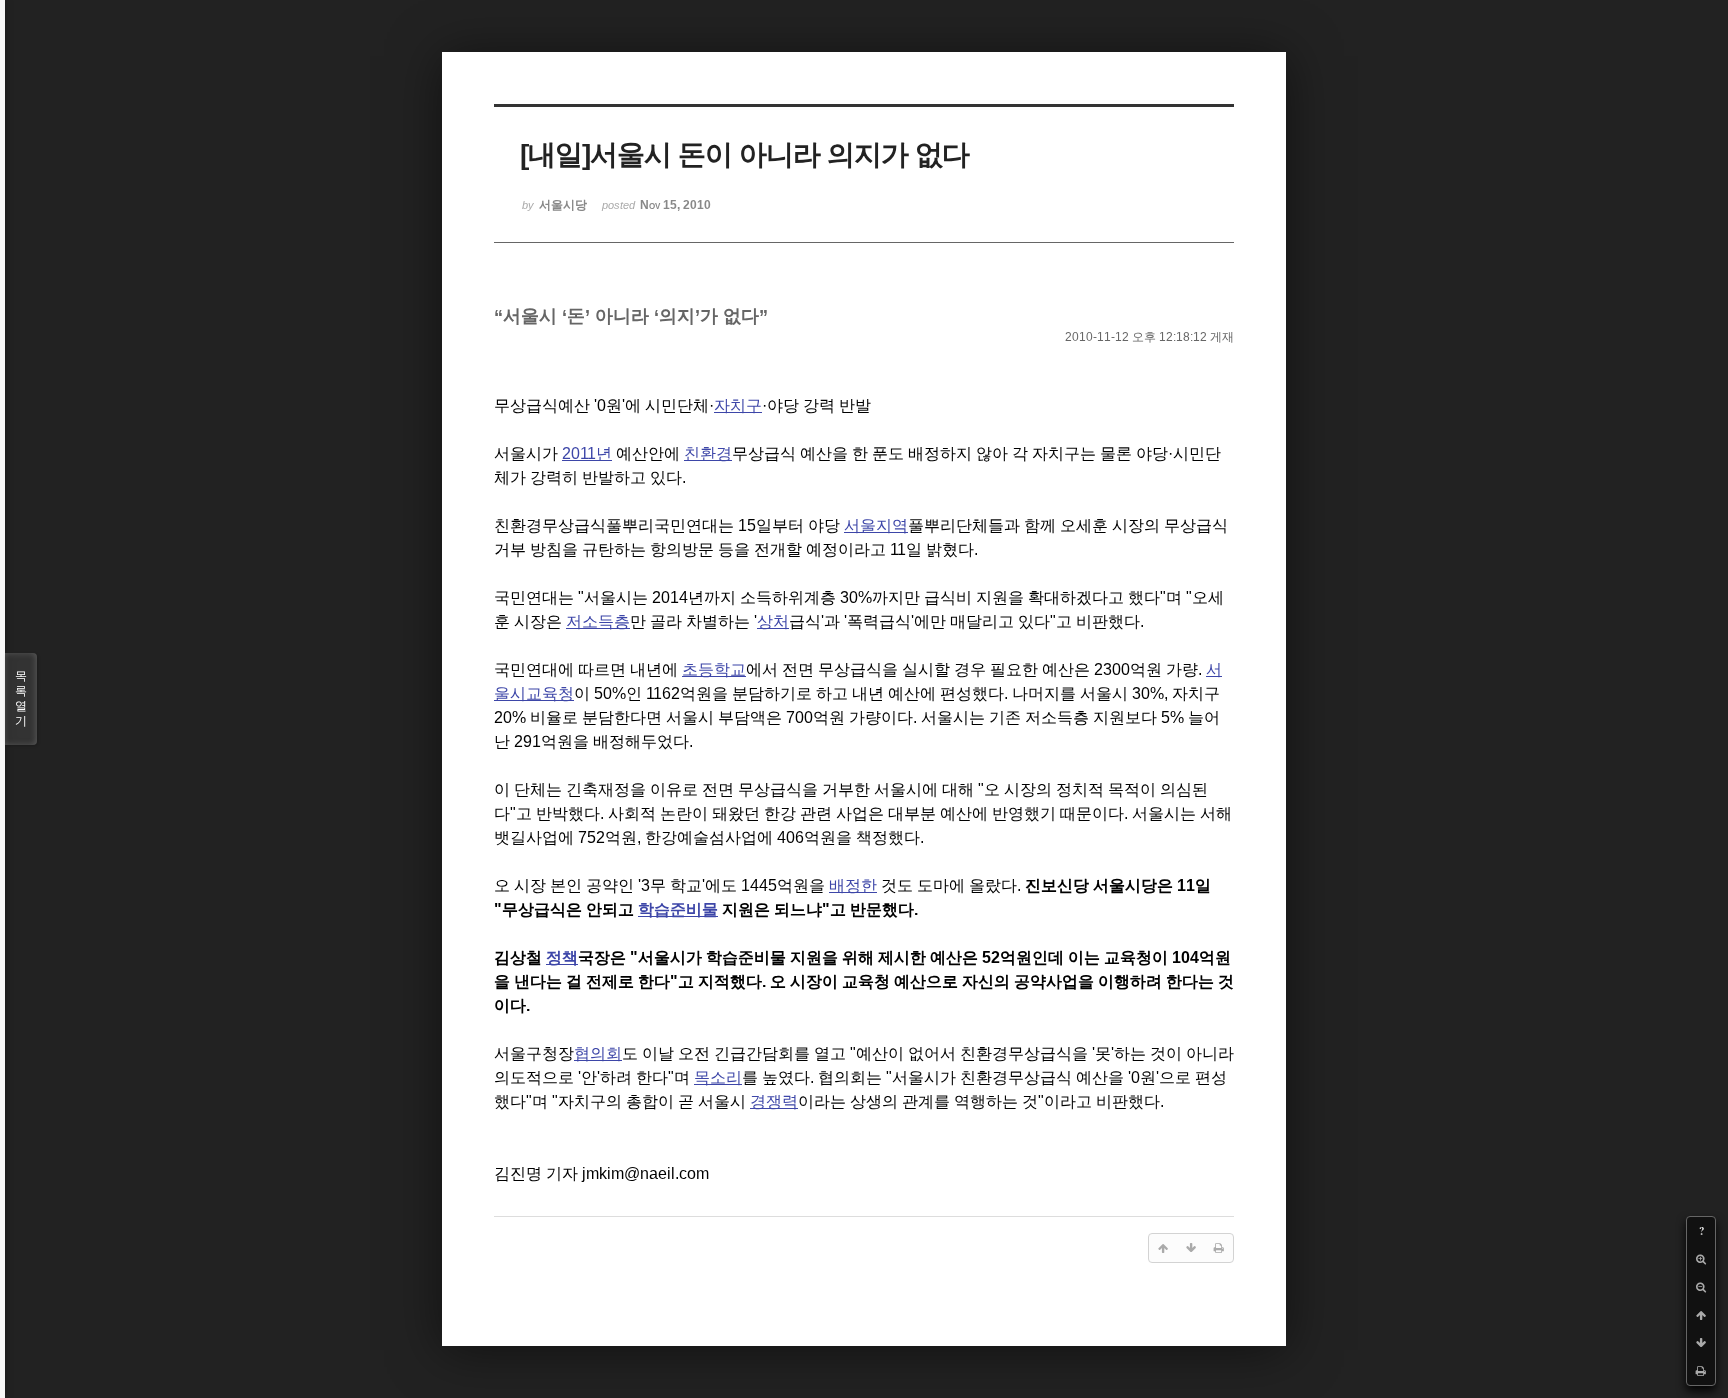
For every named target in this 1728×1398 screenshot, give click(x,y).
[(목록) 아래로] (1701, 1343)
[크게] (1701, 1259)
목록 (21, 698)
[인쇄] (1701, 1371)
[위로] (1701, 1315)
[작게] (1701, 1287)
